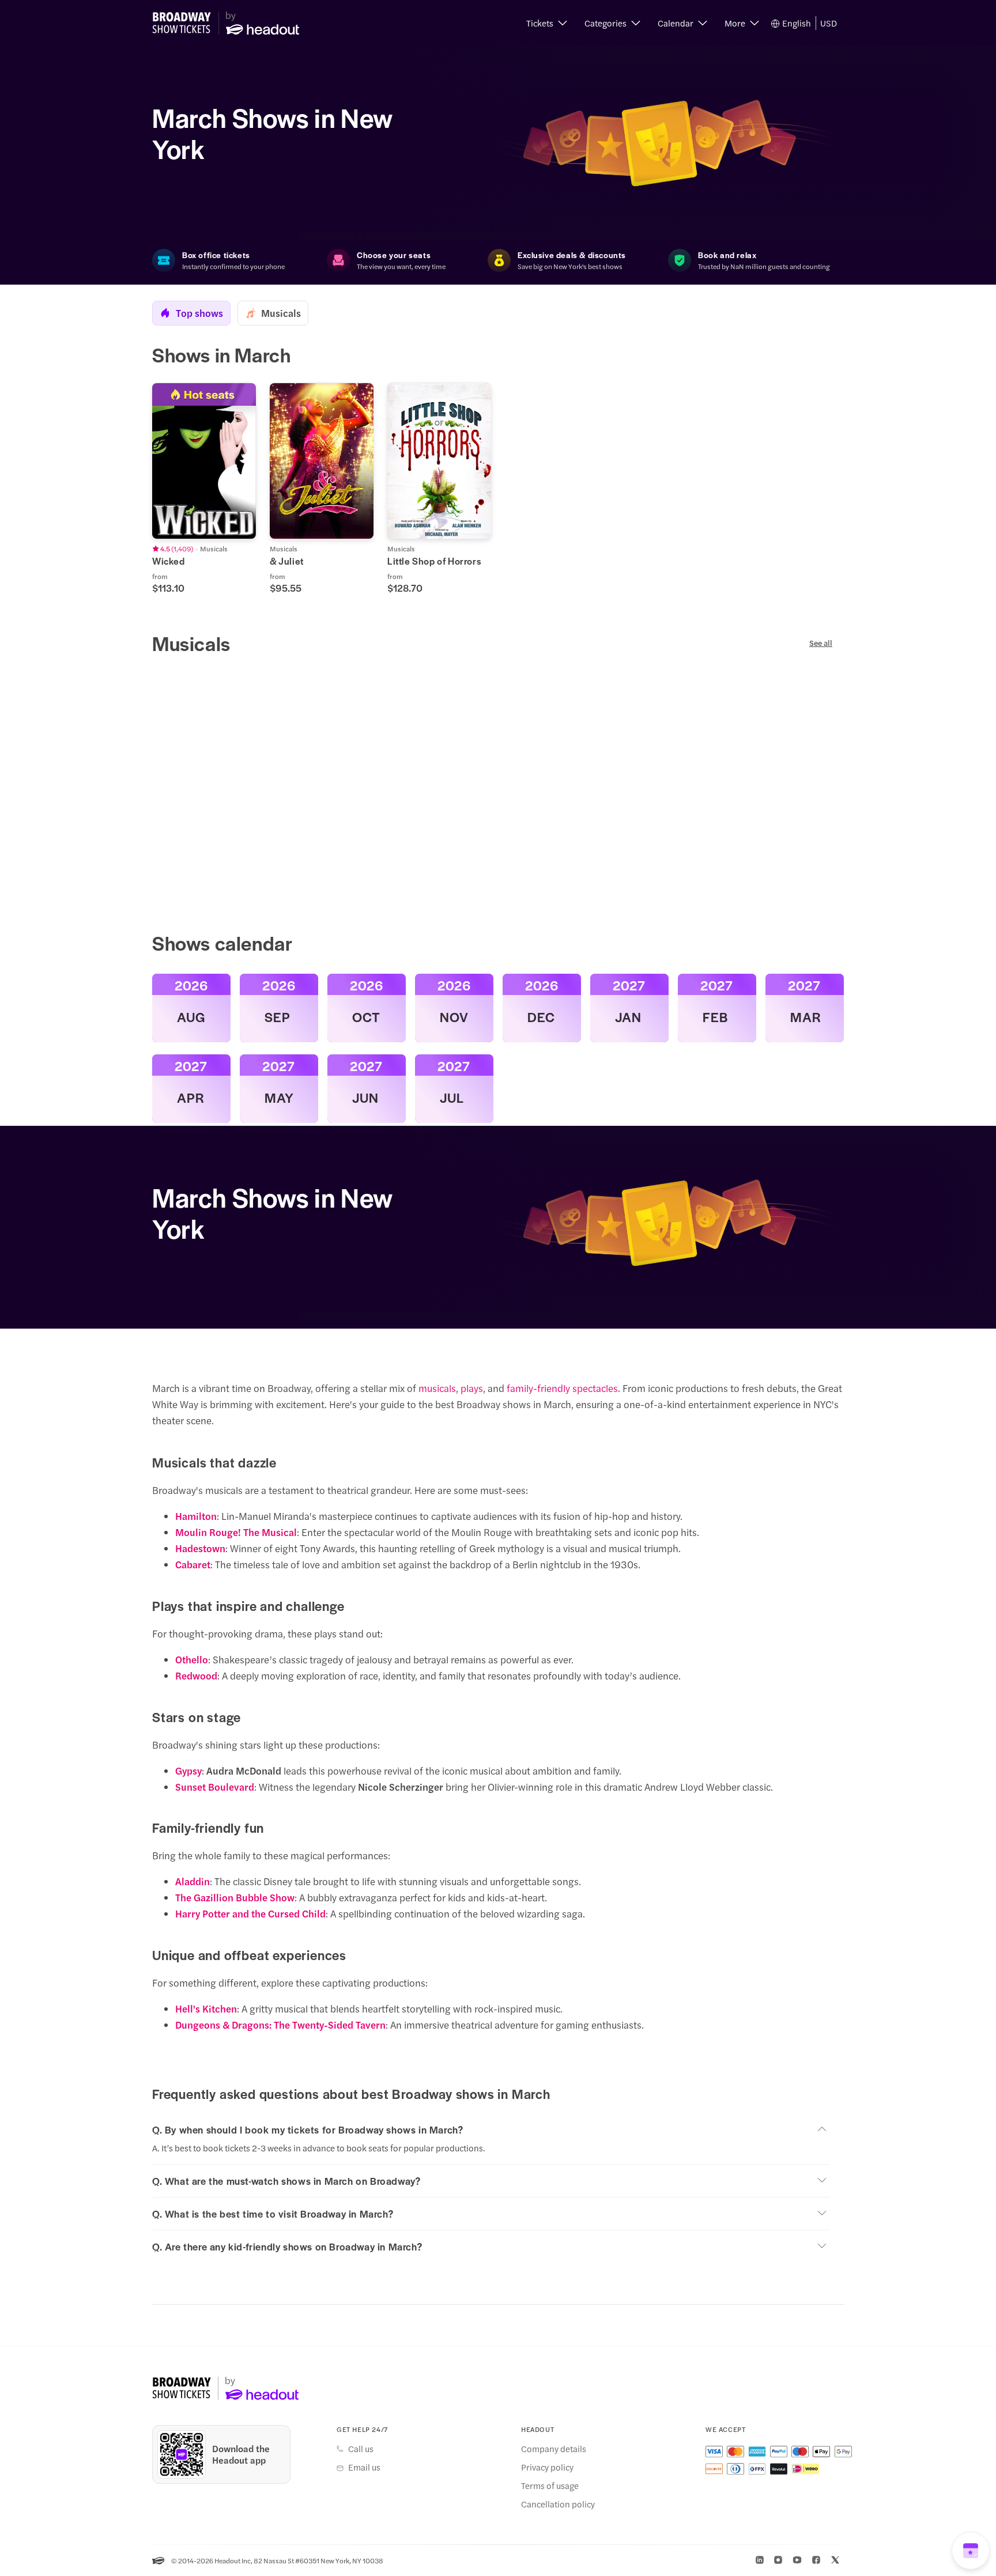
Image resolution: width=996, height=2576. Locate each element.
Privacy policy (547, 2467)
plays (472, 1388)
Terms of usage (550, 2486)
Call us (361, 2449)
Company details (554, 2449)
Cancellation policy (558, 2504)
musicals (437, 1388)
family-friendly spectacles (562, 1388)
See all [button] (821, 643)
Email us (364, 2467)
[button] (547, 23)
